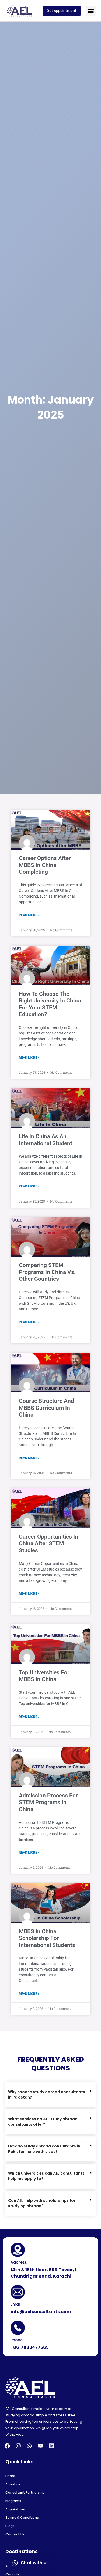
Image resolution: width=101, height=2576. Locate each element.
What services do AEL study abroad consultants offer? (43, 2122)
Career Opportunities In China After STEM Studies (48, 1544)
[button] (91, 11)
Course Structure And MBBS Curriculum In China (46, 1408)
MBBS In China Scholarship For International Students (47, 1938)
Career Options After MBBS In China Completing (45, 865)
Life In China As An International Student (46, 1140)
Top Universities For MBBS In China (44, 1676)
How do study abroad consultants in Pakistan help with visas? (44, 2149)
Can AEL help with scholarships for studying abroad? (42, 2203)
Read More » (29, 915)
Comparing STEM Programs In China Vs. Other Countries (47, 1272)
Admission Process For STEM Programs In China (48, 1802)
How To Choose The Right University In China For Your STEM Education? (50, 1004)
